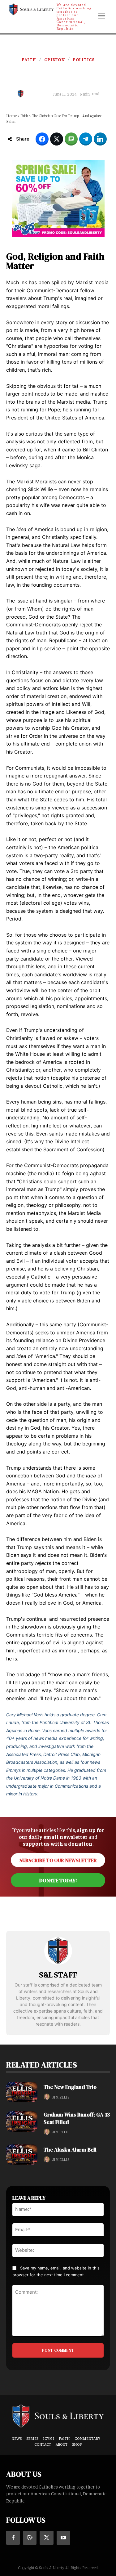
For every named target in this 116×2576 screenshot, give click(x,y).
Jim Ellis (61, 2097)
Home (11, 116)
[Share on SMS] (71, 139)
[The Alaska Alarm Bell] (22, 2155)
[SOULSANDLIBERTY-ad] (58, 199)
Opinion (55, 59)
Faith (29, 59)
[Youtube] (63, 2538)
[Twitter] (46, 2538)
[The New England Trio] (22, 2092)
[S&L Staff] (22, 94)
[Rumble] (30, 2538)
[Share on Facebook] (42, 139)
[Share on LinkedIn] (100, 139)
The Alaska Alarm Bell (70, 2150)
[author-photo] (48, 2097)
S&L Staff (40, 94)
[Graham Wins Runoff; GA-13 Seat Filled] (22, 2121)
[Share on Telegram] (86, 139)
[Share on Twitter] (57, 139)
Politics (84, 59)
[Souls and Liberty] (58, 2416)
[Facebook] (13, 2538)
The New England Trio (70, 2087)
